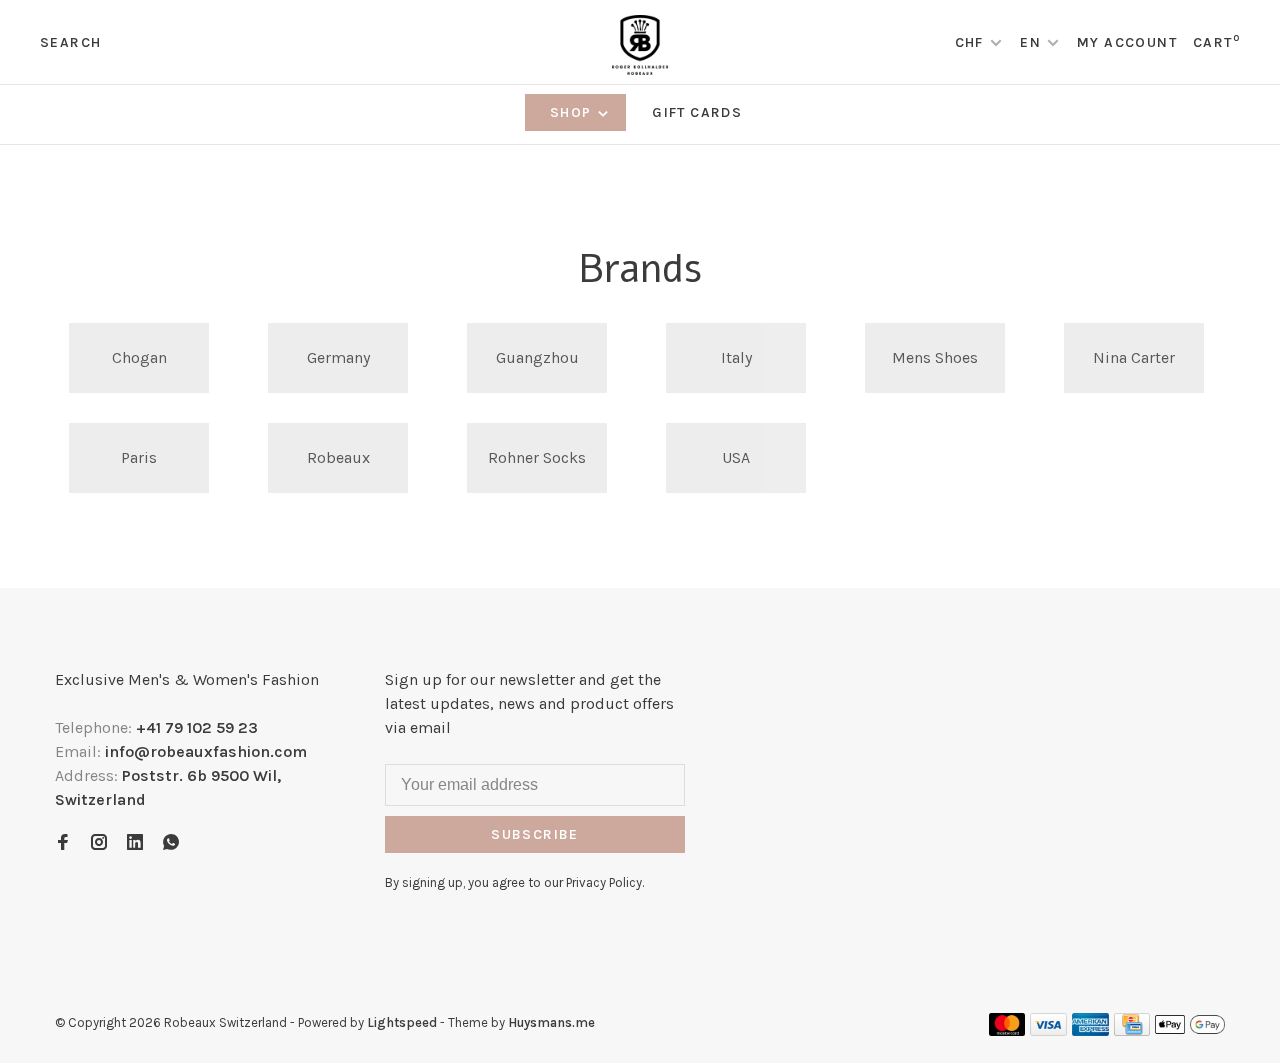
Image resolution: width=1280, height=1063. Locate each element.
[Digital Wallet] (1190, 1030)
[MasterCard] (1007, 1030)
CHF (972, 42)
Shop (573, 112)
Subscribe (535, 834)
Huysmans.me (551, 1022)
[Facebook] (63, 843)
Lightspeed (402, 1022)
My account (1127, 42)
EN (1030, 42)
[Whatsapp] (171, 843)
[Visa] (1048, 1030)
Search (70, 42)
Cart (1216, 42)
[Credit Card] (1132, 1030)
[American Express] (1090, 1030)
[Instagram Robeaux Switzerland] (99, 843)
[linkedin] (135, 843)
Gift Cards (697, 112)
